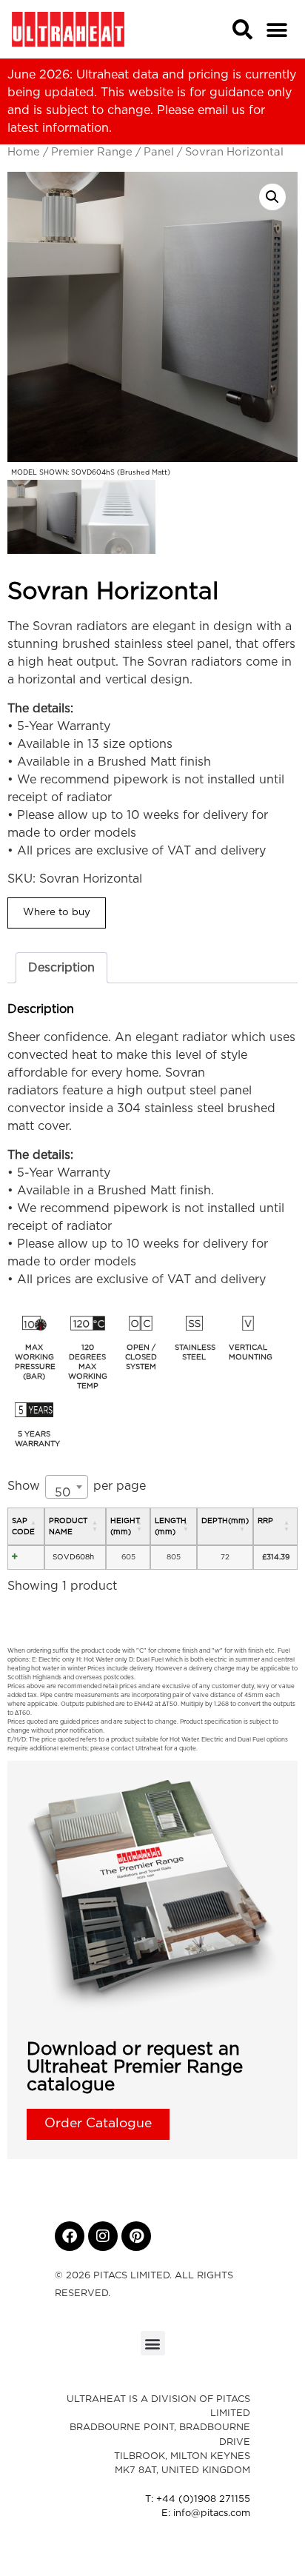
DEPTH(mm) (225, 1521)
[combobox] (67, 1487)
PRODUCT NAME (68, 1526)
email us (221, 110)
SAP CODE (23, 1526)
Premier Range (92, 152)
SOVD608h (73, 1557)
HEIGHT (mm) (125, 1526)
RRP (265, 1521)
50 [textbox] (63, 1493)
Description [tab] (61, 968)
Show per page (77, 1490)
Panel (159, 152)
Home (24, 152)
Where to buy (57, 912)
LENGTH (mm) (171, 1526)
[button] (276, 30)
